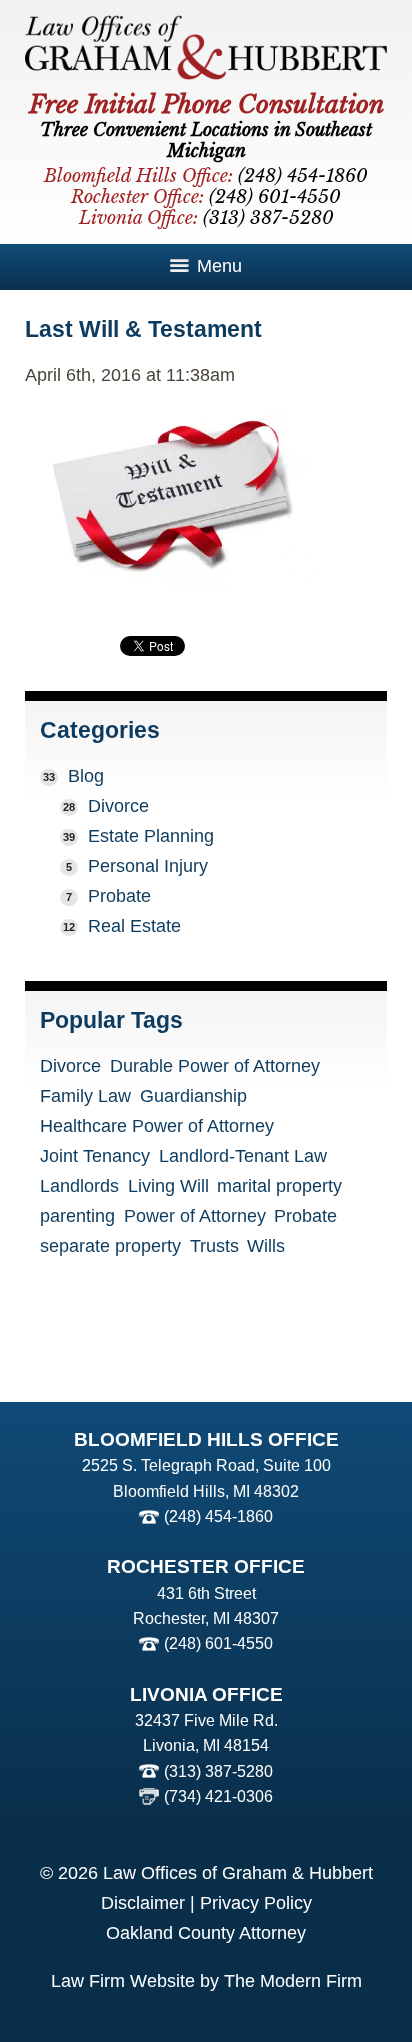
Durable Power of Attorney (215, 1067)
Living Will (168, 1187)
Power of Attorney (195, 1217)
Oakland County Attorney (206, 1933)
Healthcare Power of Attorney (157, 1127)
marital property (279, 1187)
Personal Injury (148, 866)
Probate (119, 896)
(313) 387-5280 (218, 1771)
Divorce (118, 806)
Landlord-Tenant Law (243, 1157)
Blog (86, 776)
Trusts (214, 1247)
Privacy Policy (256, 1903)
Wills (266, 1247)
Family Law (85, 1097)
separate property (110, 1247)
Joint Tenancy (95, 1157)
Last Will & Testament (143, 329)
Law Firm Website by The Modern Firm (206, 1981)
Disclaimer (143, 1903)
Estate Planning (151, 836)
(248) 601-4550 (218, 1643)
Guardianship (193, 1097)
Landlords (79, 1187)
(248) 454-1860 (218, 1516)
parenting (77, 1217)
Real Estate (134, 926)
